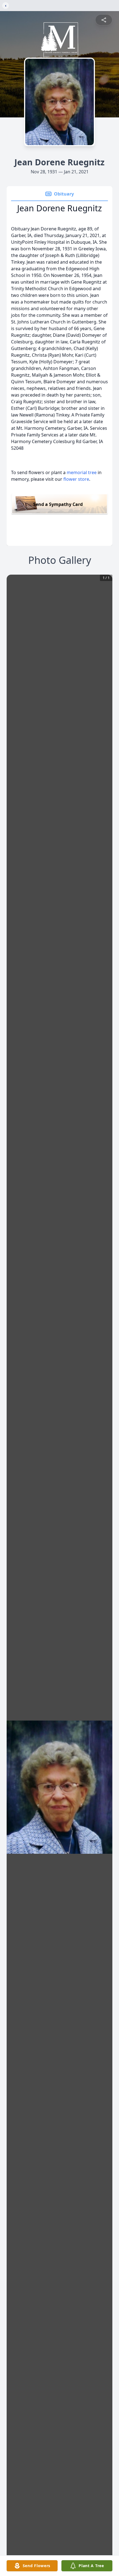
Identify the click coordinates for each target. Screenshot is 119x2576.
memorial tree (82, 472)
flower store (76, 479)
